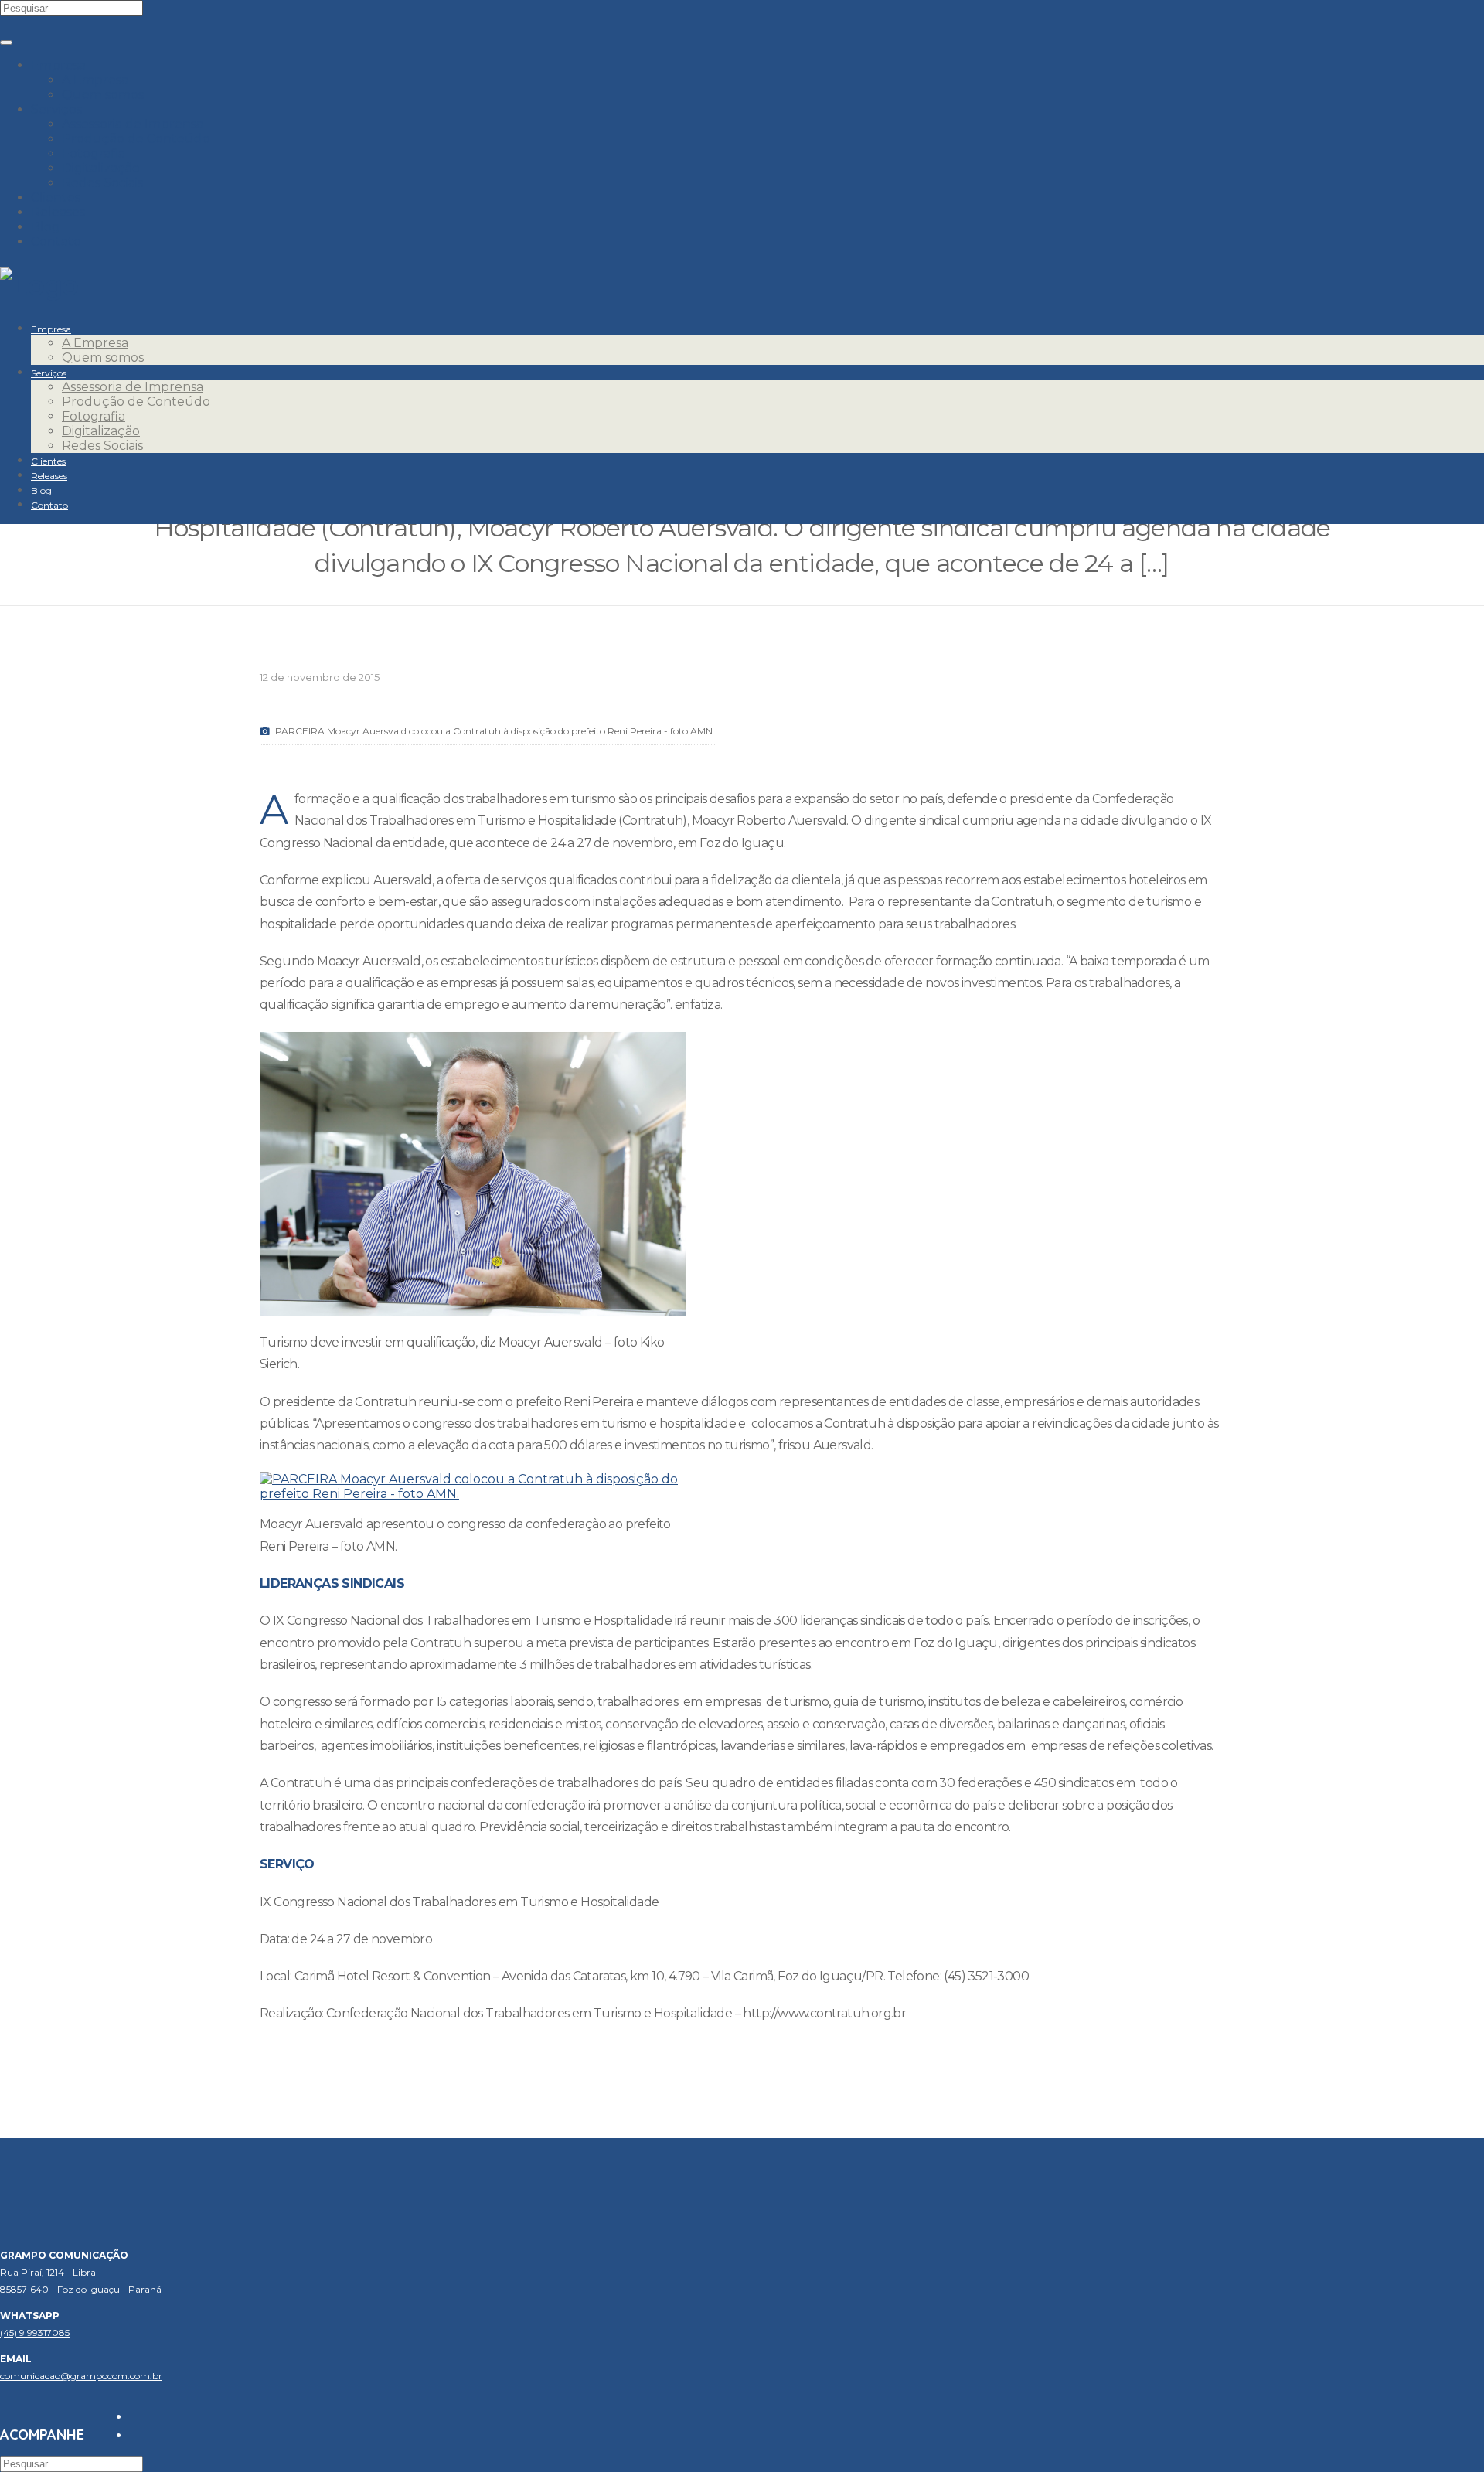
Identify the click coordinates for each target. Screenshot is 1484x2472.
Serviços (56, 109)
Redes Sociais (102, 183)
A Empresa (95, 80)
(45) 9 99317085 (35, 2332)
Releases (58, 212)
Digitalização (101, 168)
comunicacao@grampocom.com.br (81, 2376)
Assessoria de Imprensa (133, 124)
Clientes (56, 197)
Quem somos (103, 95)
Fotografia (94, 153)
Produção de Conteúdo (136, 139)
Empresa (58, 65)
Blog (46, 227)
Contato (56, 242)
